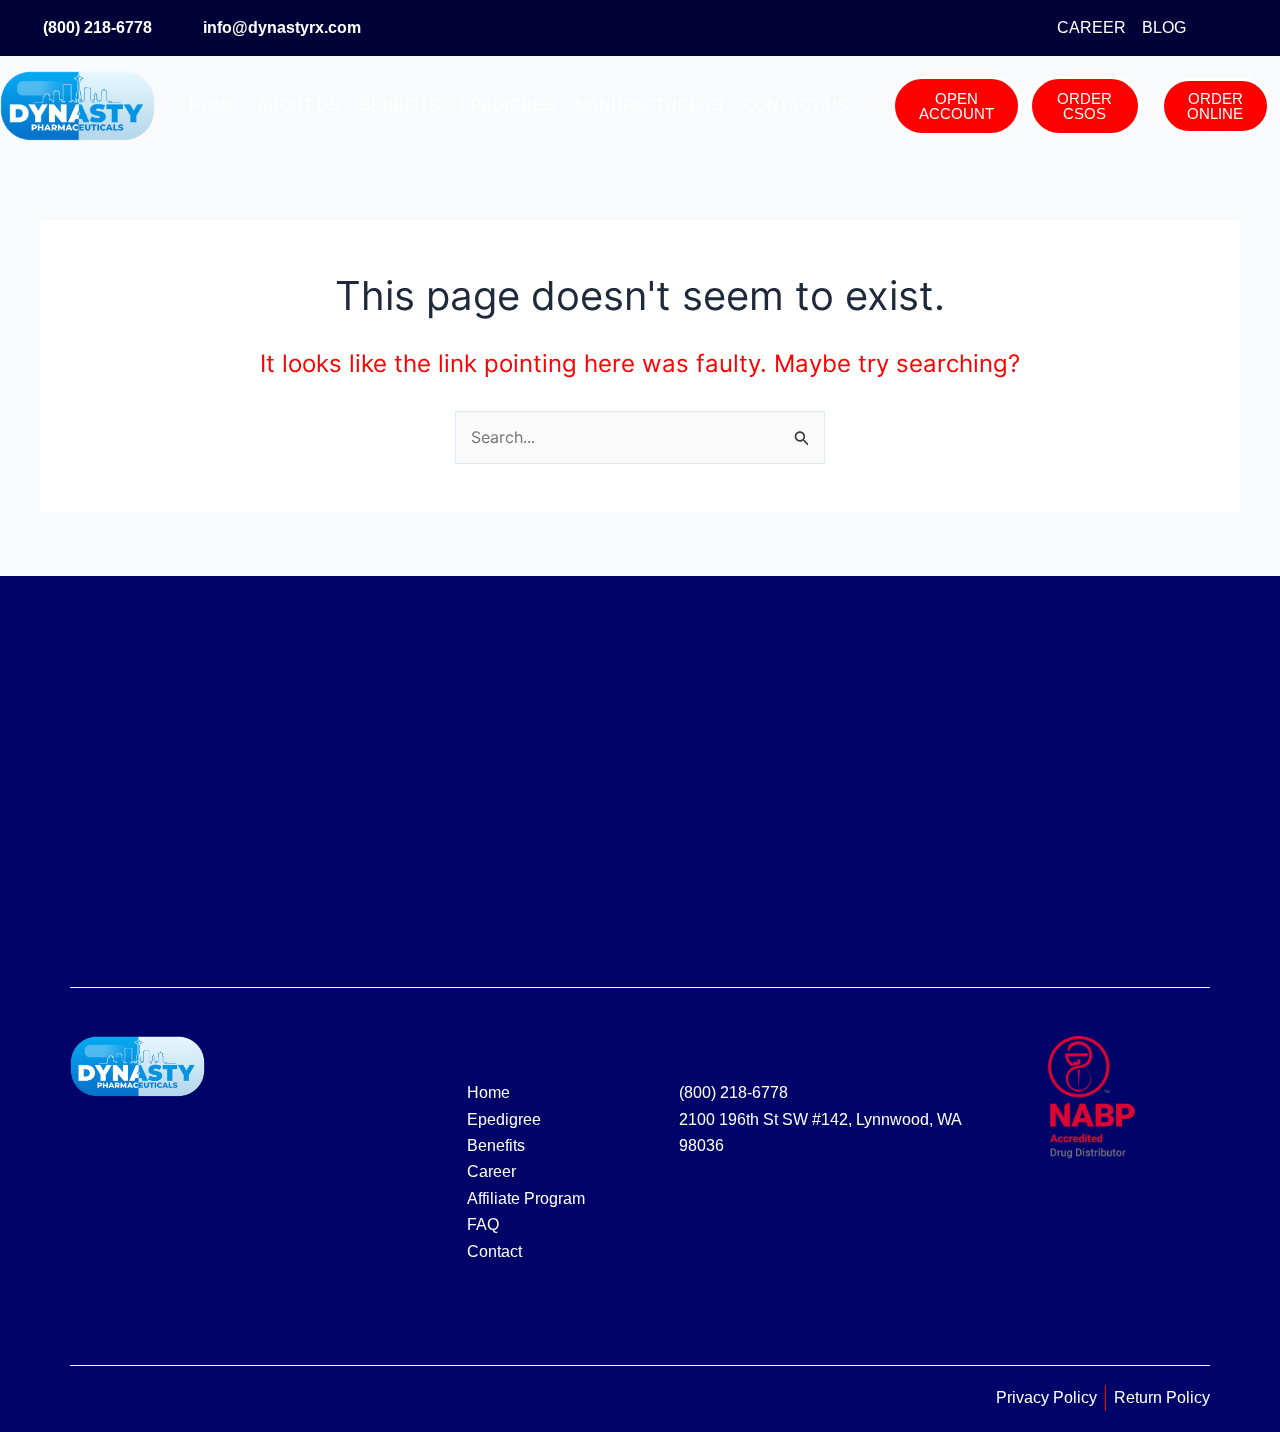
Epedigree (507, 105)
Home (213, 105)
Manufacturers (649, 105)
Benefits (400, 105)
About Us (298, 105)
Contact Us (795, 105)
